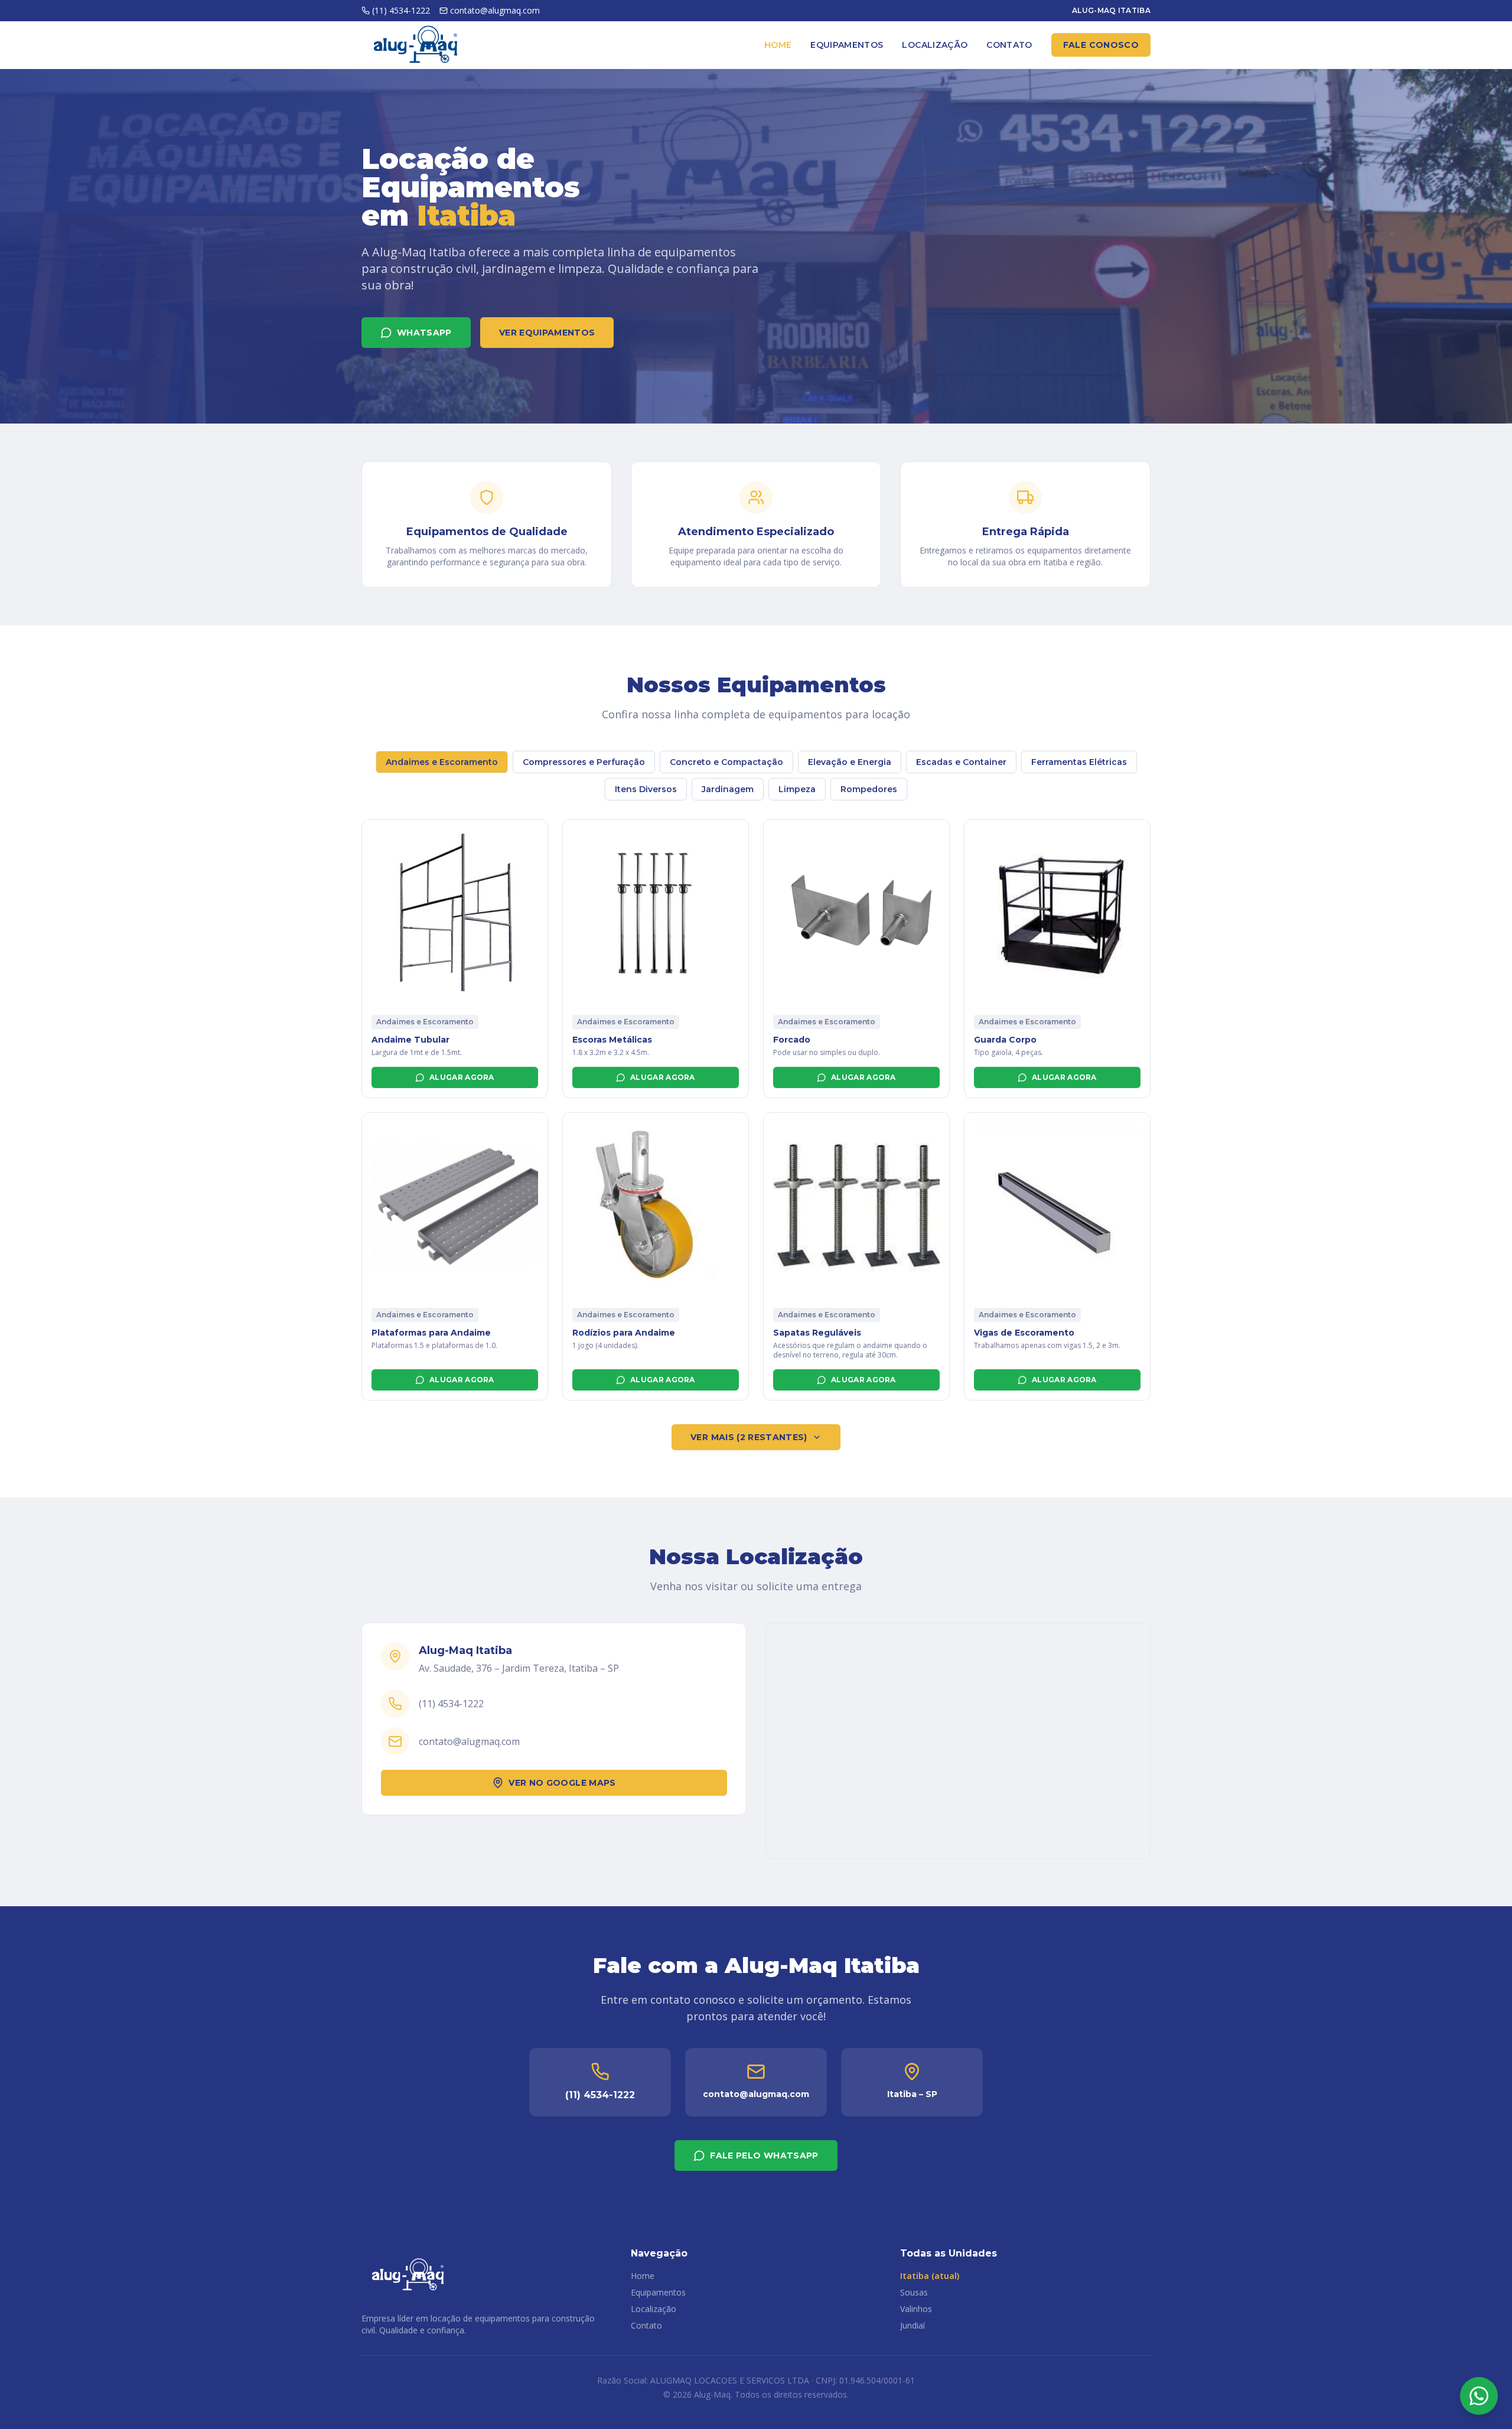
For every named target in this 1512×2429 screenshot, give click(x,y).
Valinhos (916, 2309)
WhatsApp (424, 333)
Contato (1009, 45)
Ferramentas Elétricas (1079, 762)
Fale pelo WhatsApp (764, 2156)
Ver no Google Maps (562, 1783)
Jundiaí (913, 2325)
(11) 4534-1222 (401, 10)
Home (778, 45)
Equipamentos (847, 45)
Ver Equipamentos (547, 333)
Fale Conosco (1101, 45)
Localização (935, 45)
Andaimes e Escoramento (442, 762)
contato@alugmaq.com (495, 10)
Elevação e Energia (850, 762)
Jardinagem (728, 789)
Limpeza (797, 789)
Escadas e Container (961, 762)
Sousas (914, 2292)
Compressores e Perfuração (584, 762)
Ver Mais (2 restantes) (749, 1437)
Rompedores (869, 789)
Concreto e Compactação (726, 762)
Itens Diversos (646, 789)
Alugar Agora (462, 1077)
